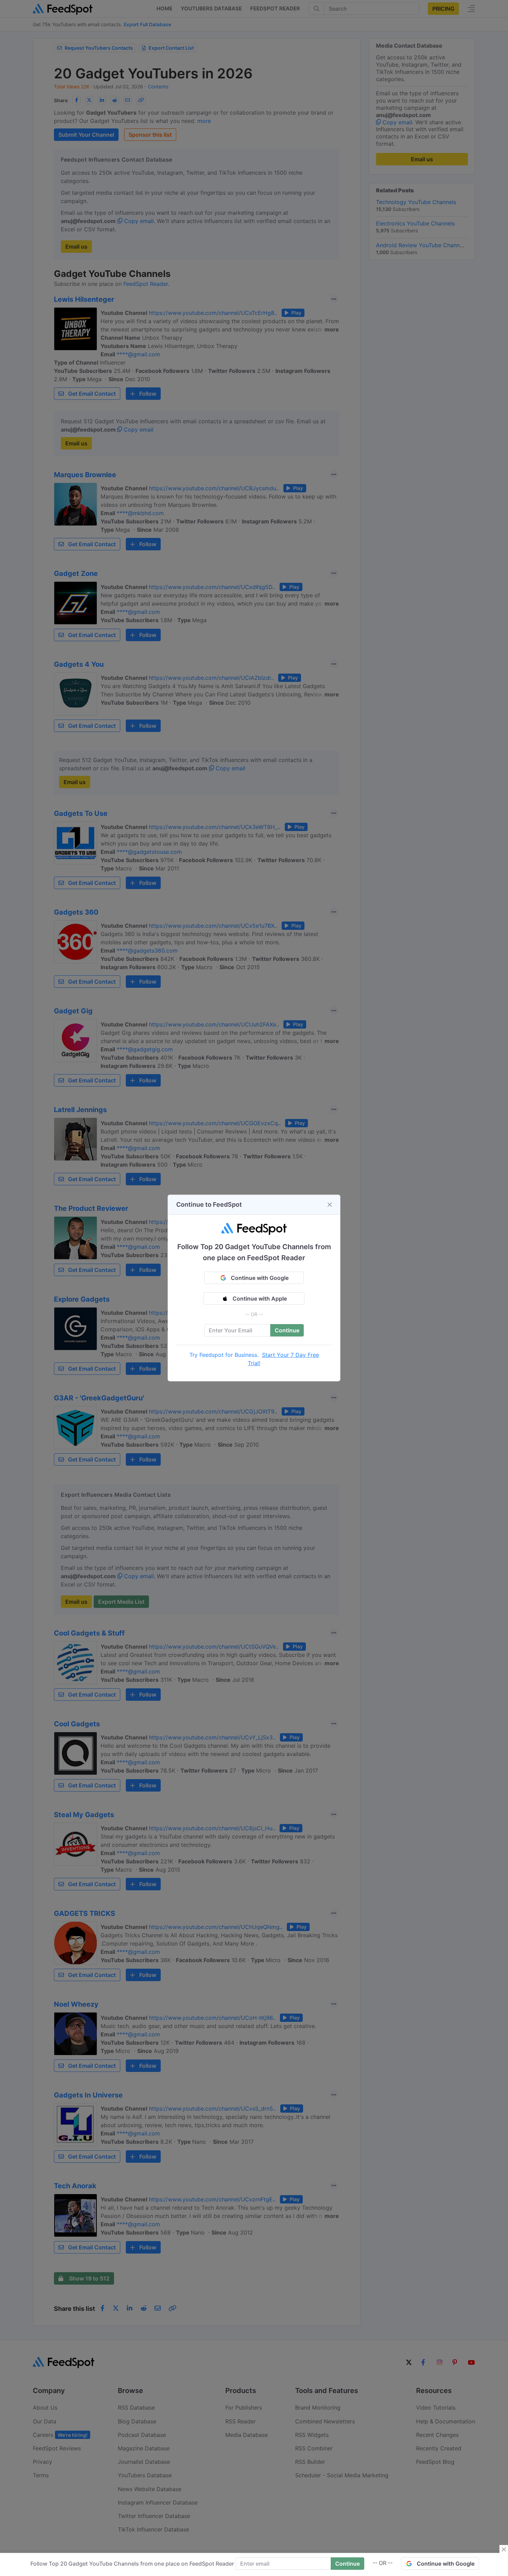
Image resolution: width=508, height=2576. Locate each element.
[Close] (330, 1205)
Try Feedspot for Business (223, 1355)
